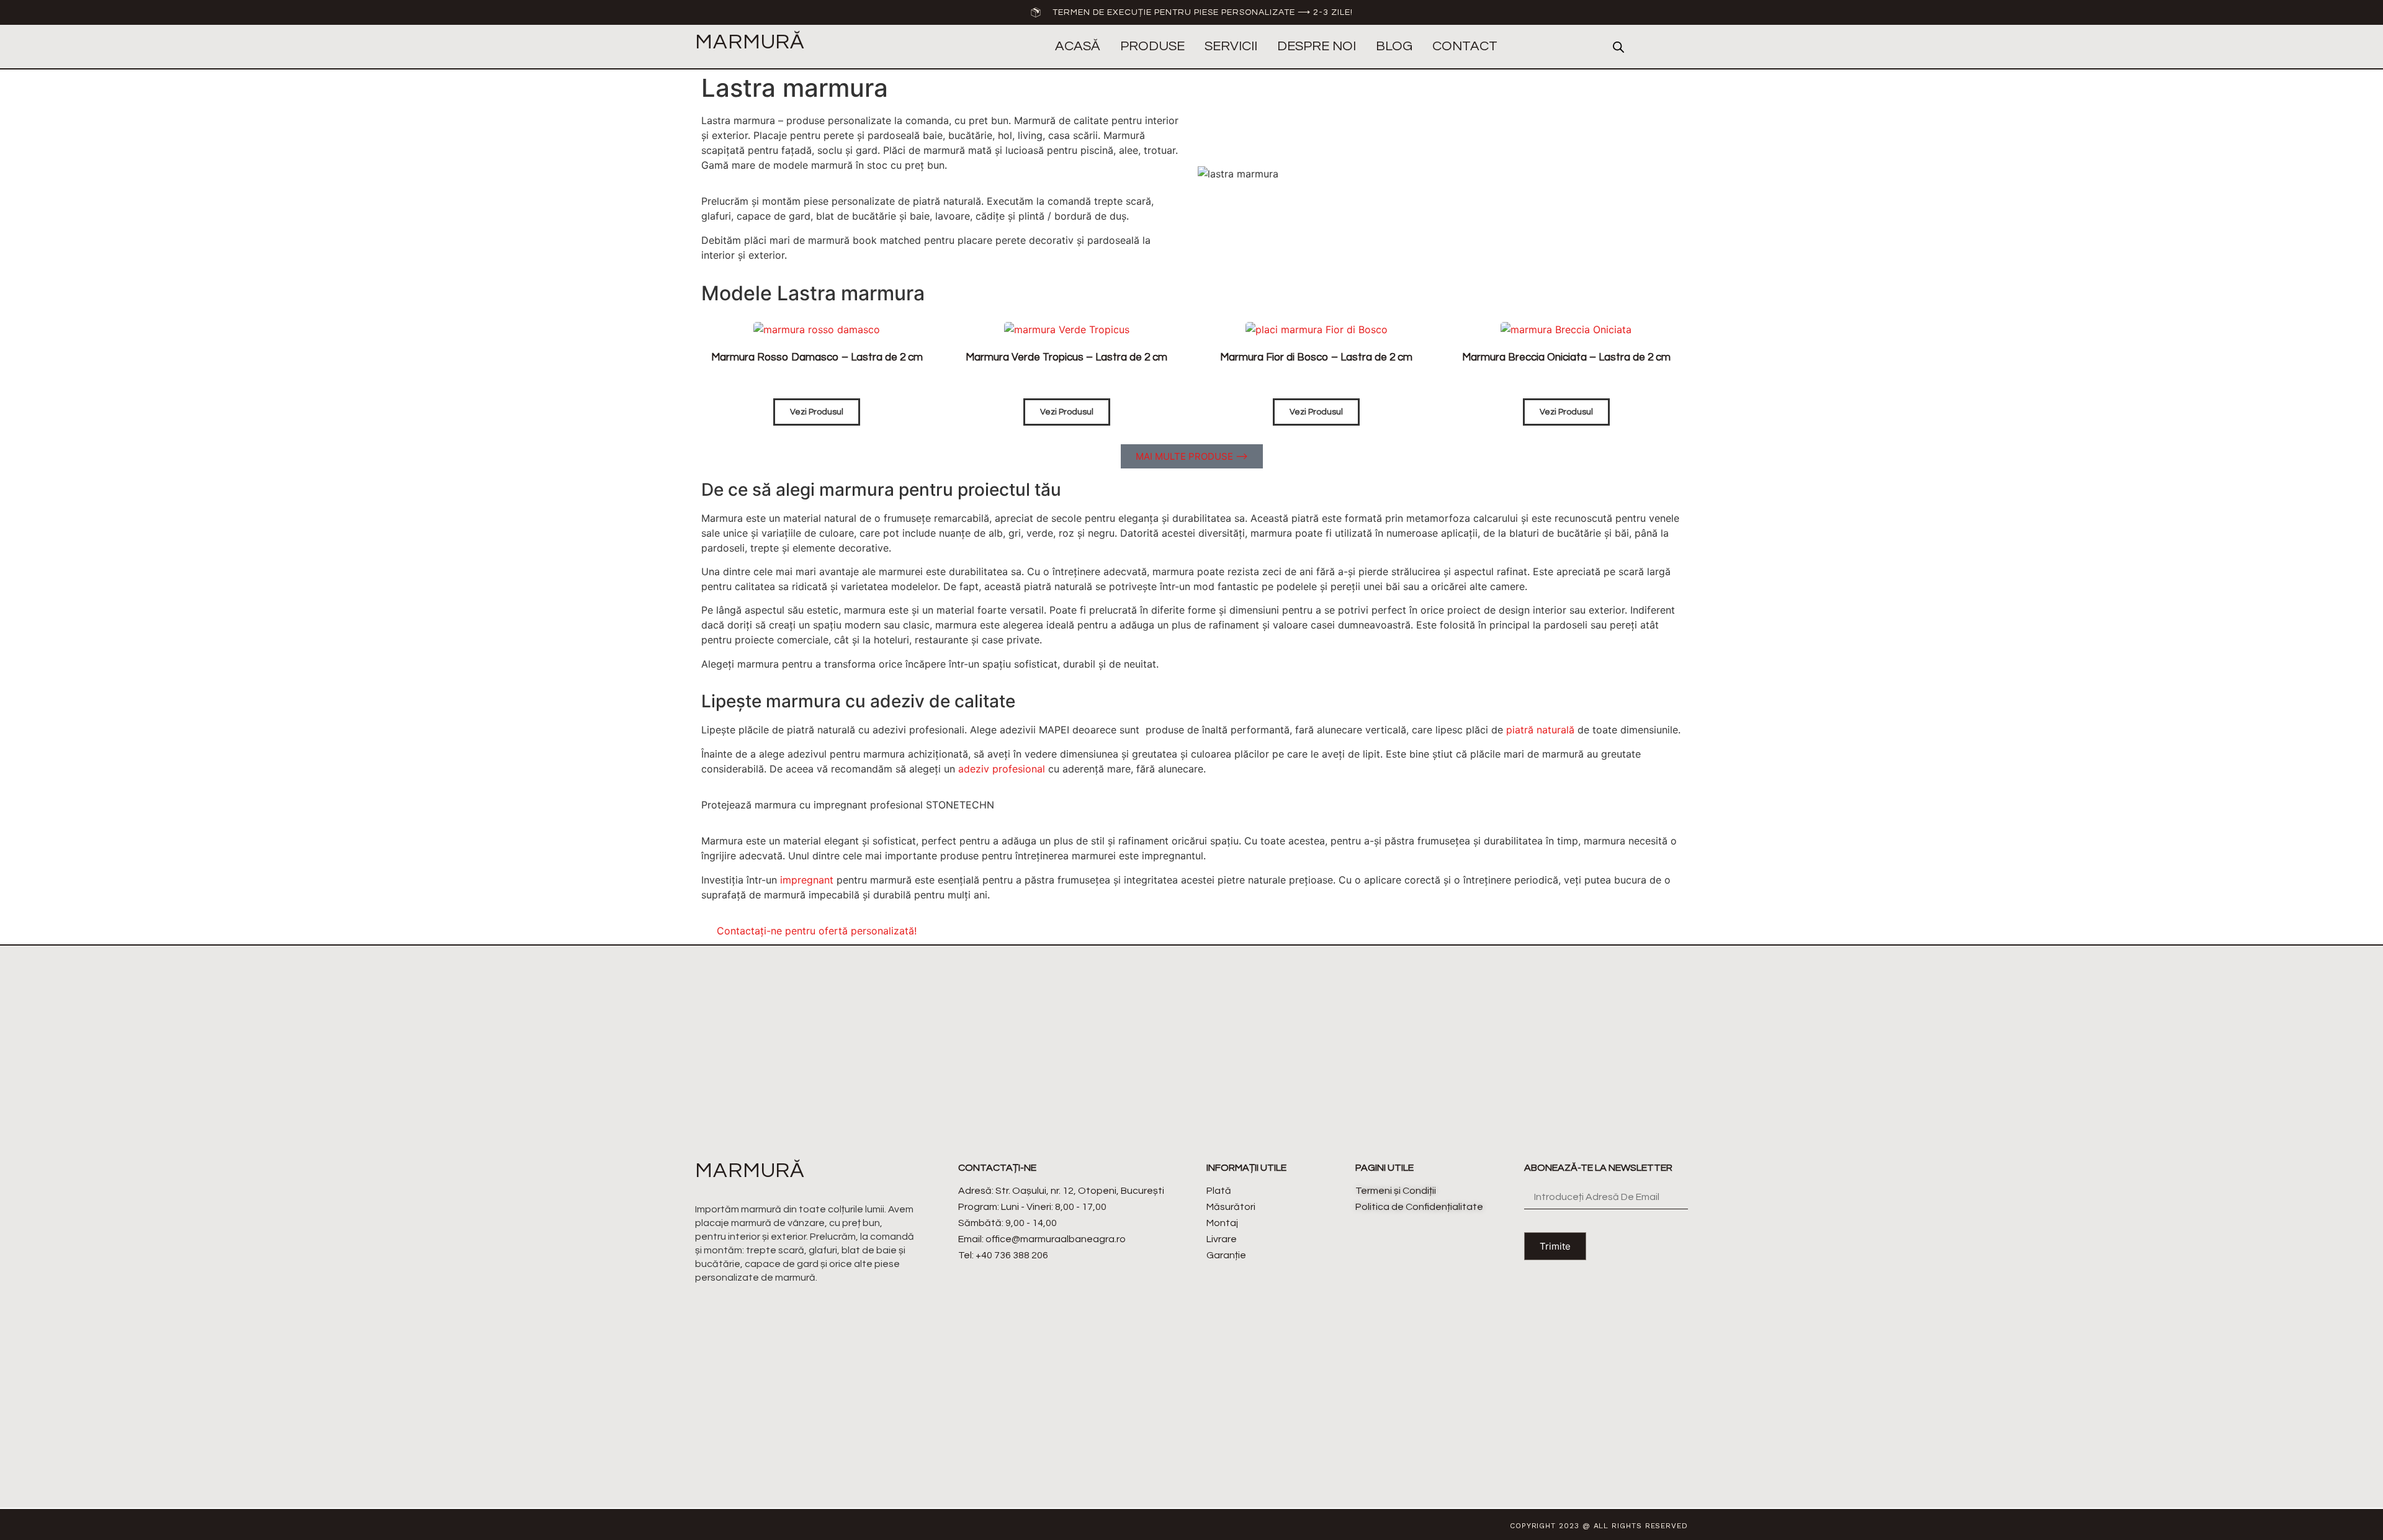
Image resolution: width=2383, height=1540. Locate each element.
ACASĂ (1078, 46)
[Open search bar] (1618, 47)
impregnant (807, 880)
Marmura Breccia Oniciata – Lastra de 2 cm (1566, 357)
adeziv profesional (1002, 769)
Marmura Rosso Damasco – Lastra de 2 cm (817, 357)
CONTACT (1465, 46)
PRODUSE (1152, 46)
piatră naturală (1540, 730)
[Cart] (1678, 47)
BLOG (1394, 46)
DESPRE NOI (1317, 46)
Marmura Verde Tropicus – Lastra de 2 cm (1066, 357)
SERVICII (1231, 46)
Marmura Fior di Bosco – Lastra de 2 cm (1316, 357)
